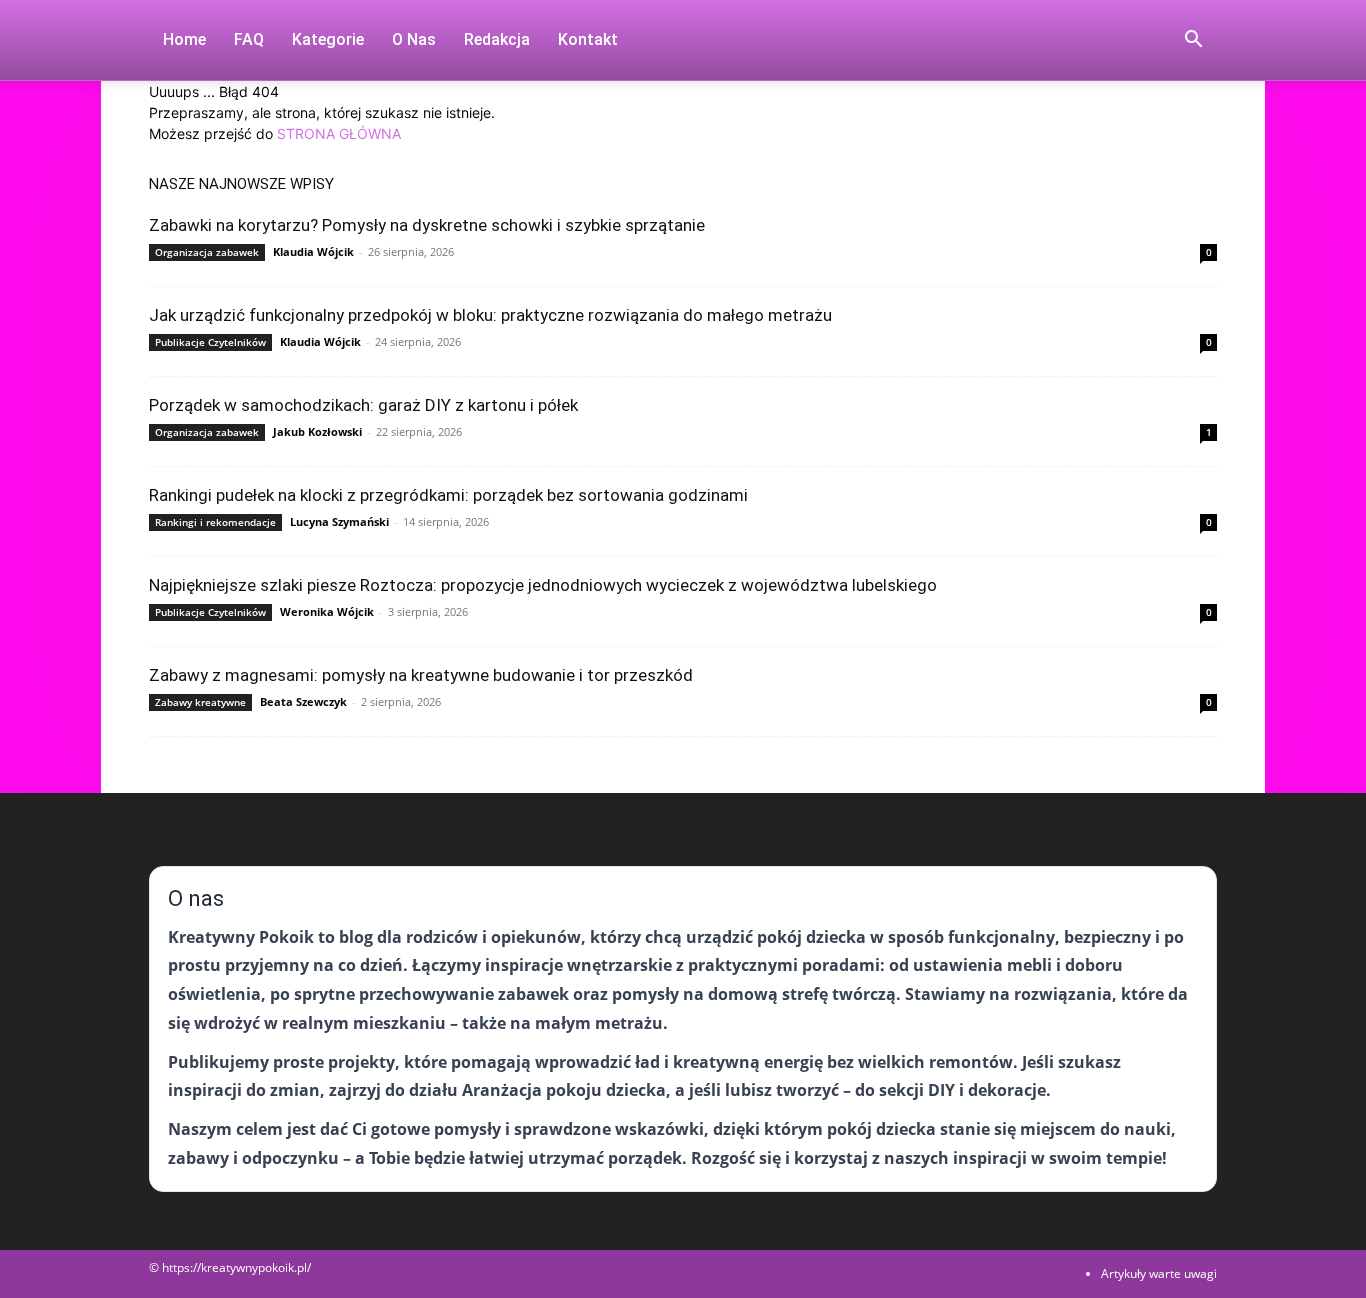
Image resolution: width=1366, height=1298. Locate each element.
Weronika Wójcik (327, 611)
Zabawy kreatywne (200, 702)
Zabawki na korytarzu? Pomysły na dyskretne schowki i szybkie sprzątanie (427, 225)
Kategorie (328, 39)
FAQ (249, 39)
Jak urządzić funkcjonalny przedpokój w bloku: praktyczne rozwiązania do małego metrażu (490, 315)
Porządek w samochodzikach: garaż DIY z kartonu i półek (363, 405)
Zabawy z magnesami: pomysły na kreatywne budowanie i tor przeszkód (421, 675)
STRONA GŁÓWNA (339, 133)
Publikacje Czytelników (210, 342)
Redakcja (497, 39)
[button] (1193, 41)
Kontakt (588, 39)
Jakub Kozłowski (317, 431)
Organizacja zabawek (207, 252)
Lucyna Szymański (339, 521)
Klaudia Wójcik (313, 251)
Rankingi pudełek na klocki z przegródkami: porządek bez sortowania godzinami (448, 495)
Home (184, 39)
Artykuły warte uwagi (1159, 1273)
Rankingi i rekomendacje (215, 522)
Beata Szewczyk (303, 701)
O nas (414, 39)
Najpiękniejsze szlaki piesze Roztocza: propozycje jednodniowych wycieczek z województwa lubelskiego (543, 585)
